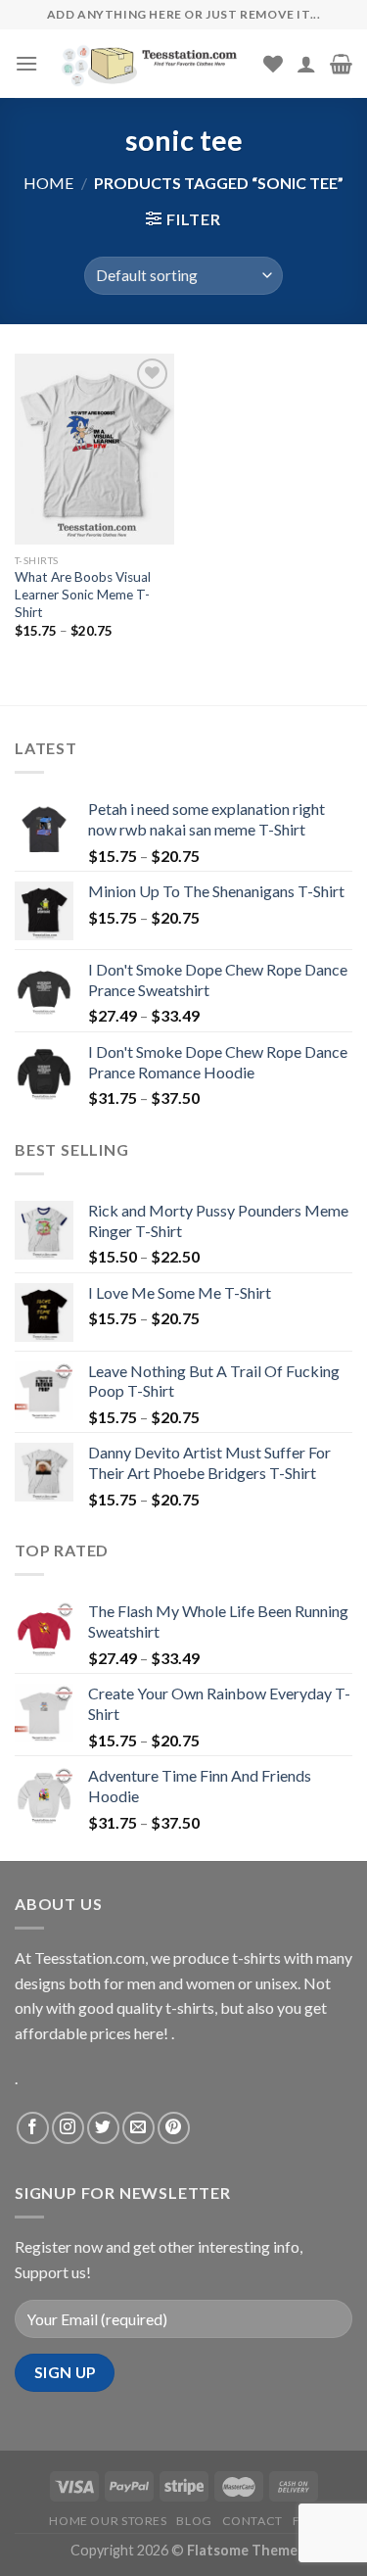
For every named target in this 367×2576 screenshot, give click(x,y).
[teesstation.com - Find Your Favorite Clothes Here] (151, 64)
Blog (194, 2521)
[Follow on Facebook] (33, 2128)
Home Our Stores (108, 2521)
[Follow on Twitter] (103, 2128)
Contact (252, 2521)
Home (48, 183)
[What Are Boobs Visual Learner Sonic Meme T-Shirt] (94, 449)
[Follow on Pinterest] (174, 2128)
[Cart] (341, 64)
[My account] (306, 64)
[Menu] (26, 63)
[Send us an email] (138, 2128)
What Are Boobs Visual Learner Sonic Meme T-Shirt (83, 594)
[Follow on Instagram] (68, 2128)
